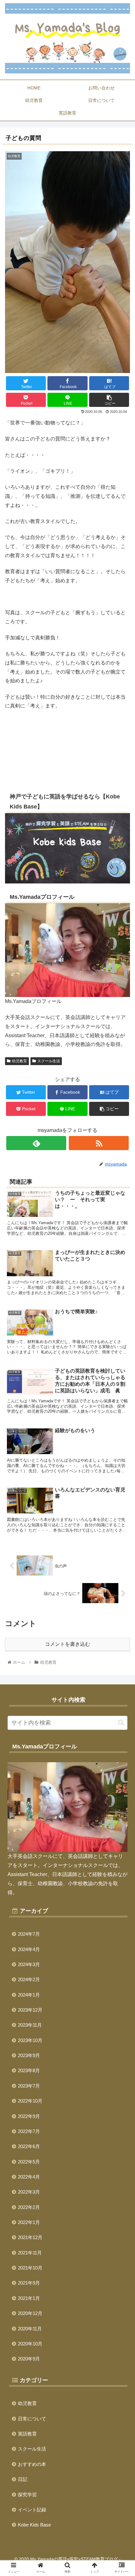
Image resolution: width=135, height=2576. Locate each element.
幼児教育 (19, 1061)
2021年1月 (29, 2298)
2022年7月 (29, 2131)
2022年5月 (29, 2162)
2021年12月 (30, 2237)
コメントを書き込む (67, 1644)
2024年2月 (29, 1979)
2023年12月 (30, 2010)
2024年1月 (29, 1995)
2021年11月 (30, 2253)
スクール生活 (49, 1061)
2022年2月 (29, 2207)
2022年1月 (29, 2222)
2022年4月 (29, 2177)
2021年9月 (29, 2283)
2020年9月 (29, 2359)
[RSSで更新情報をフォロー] (99, 1143)
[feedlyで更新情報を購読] (36, 1143)
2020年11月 (30, 2329)
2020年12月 (30, 2313)
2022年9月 (29, 2116)
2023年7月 (29, 2086)
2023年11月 (30, 2025)
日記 (23, 2479)
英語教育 (27, 2434)
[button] (121, 1723)
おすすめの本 (32, 2464)
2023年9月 (29, 2055)
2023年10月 (30, 2040)
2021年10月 (30, 2268)
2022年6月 (29, 2146)
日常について (32, 2419)
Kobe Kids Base (34, 2525)
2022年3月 (29, 2192)
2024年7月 (29, 1934)
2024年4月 (29, 1949)
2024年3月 (29, 1964)
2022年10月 (30, 2101)
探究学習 (27, 2495)
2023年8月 (29, 2070)
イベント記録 (32, 2510)
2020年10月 (30, 2344)
